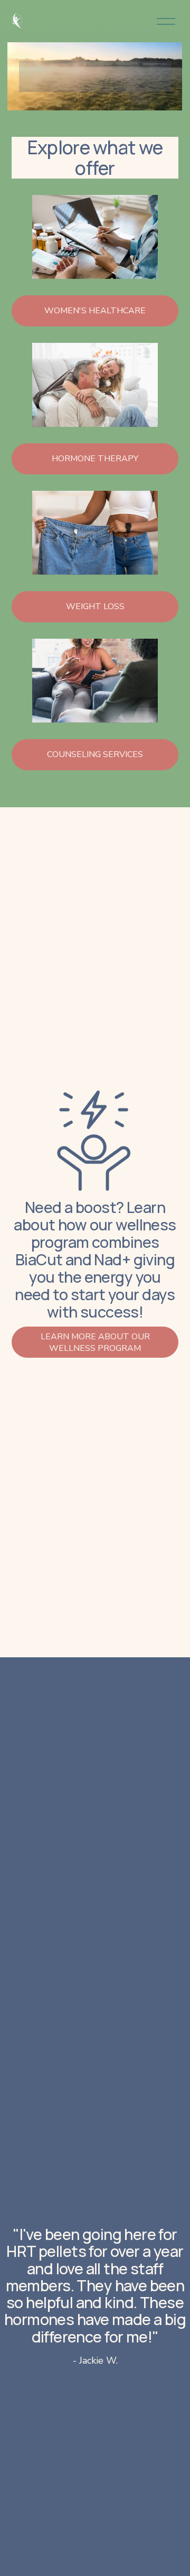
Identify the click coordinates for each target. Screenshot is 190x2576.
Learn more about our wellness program (95, 1342)
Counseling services (95, 754)
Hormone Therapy (95, 459)
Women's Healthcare (95, 311)
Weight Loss (95, 606)
